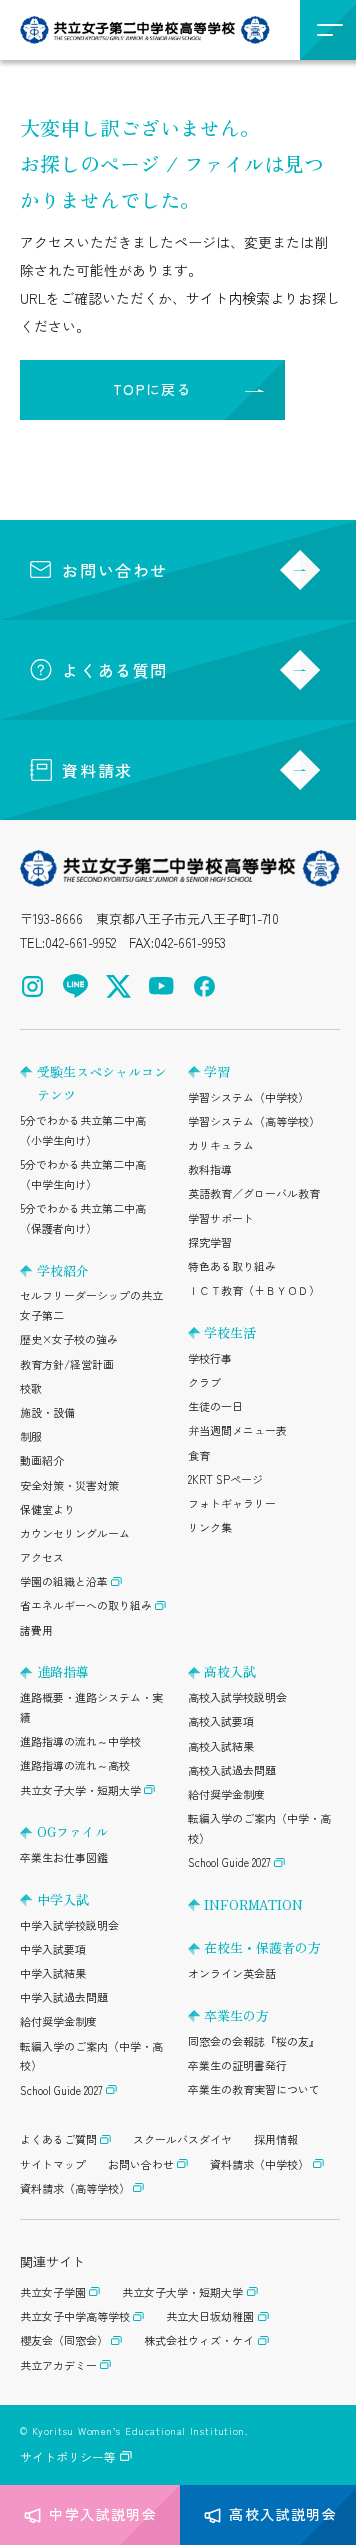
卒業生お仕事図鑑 (64, 1857)
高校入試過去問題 (232, 1770)
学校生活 (230, 1332)
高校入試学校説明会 (237, 1697)
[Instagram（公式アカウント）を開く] (32, 986)
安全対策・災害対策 (69, 1485)
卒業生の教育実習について (254, 2089)
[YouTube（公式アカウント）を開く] (161, 986)
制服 (31, 1436)
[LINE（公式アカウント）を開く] (75, 986)
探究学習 (210, 1242)
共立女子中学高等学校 (75, 2316)
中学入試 (63, 1899)
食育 (199, 1455)
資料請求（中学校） (259, 2164)
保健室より (47, 1509)
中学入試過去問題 (64, 1997)
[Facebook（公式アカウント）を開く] (204, 986)
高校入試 (230, 1671)
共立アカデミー (58, 2365)
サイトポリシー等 (68, 2456)
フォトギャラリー (232, 1503)
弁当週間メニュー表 (237, 1430)
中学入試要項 (53, 1949)
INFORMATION (253, 1904)
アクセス (42, 1557)
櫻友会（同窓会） (64, 2340)
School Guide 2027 (61, 2090)
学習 (217, 1071)
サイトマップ (53, 2164)
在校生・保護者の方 (262, 1947)
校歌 (31, 1388)
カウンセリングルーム (75, 1533)
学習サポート (221, 1218)
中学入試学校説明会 (69, 1925)
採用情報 (276, 2139)
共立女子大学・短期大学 (80, 1790)
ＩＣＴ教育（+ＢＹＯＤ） (254, 1290)
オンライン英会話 (232, 1973)
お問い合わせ (115, 570)
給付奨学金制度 (58, 2021)
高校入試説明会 (283, 2514)
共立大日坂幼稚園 (210, 2316)
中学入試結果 (53, 1973)
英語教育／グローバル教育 (254, 1193)
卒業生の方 (236, 2015)
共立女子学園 (53, 2292)
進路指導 (63, 1671)
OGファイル (72, 1831)
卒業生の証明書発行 (237, 2065)
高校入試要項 (221, 1721)
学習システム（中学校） (248, 1097)
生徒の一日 (215, 1406)
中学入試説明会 (103, 2514)
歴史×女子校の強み (69, 1339)
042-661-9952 (80, 942)
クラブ (204, 1382)
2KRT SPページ (225, 1479)
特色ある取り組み (232, 1266)
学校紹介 (63, 1270)
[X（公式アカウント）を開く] (118, 986)
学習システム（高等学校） (254, 1121)
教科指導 (210, 1169)
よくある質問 (115, 670)
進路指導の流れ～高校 (75, 1765)
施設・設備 (47, 1412)
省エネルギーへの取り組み (86, 1605)
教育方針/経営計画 (67, 1364)
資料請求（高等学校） (75, 2188)
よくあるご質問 (58, 2139)
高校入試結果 (221, 1746)
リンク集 (210, 1527)
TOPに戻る (152, 389)
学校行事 (210, 1358)
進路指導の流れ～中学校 (80, 1741)
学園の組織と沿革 (64, 1581)
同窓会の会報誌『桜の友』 (254, 2041)
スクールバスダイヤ (182, 2139)
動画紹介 (42, 1460)
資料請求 (97, 770)
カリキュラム (221, 1145)
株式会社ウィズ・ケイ (199, 2340)
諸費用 (36, 1630)
